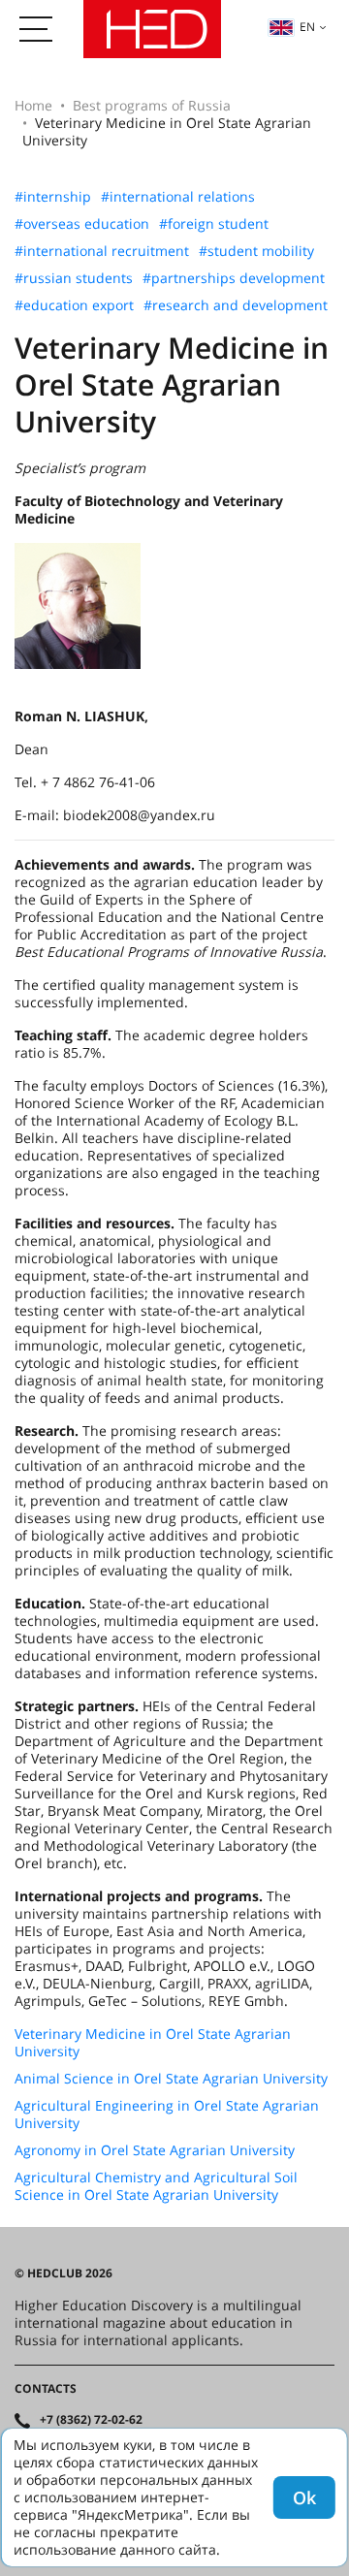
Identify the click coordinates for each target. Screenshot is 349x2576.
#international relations (178, 197)
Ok (304, 2497)
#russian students (74, 278)
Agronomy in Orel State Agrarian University (155, 2150)
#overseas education (82, 224)
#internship (53, 197)
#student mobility (256, 251)
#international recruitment (102, 251)
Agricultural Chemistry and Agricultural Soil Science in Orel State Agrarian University (156, 2186)
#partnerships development (234, 278)
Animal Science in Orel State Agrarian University (171, 2079)
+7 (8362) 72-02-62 (91, 2420)
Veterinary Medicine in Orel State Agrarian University (153, 2043)
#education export (74, 305)
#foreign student (214, 224)
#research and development (236, 305)
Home (33, 105)
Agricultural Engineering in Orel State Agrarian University (167, 2115)
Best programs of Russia (152, 105)
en (307, 27)
